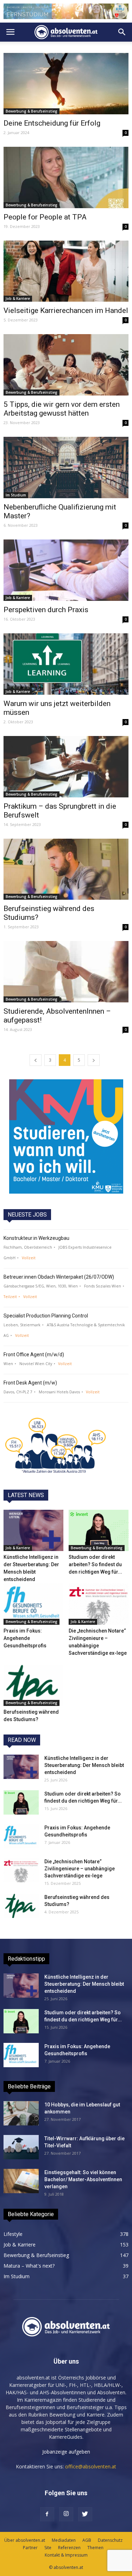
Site (48, 2548)
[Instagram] (66, 2514)
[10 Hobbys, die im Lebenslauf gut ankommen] (21, 2113)
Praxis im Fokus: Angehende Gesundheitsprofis (25, 1638)
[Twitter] (85, 2514)
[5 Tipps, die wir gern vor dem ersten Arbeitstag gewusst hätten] (66, 365)
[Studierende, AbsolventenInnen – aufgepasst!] (66, 972)
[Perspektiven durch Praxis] (66, 570)
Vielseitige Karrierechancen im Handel (66, 310)
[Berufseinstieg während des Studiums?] (66, 869)
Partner (30, 2548)
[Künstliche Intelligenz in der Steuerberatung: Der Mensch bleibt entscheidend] (33, 1530)
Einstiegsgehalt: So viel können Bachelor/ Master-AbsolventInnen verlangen (83, 2179)
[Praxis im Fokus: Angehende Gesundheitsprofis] (33, 1604)
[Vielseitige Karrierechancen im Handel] (66, 271)
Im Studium (16, 495)
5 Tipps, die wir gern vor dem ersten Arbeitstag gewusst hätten (62, 409)
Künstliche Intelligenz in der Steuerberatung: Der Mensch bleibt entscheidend (84, 1765)
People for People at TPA (45, 217)
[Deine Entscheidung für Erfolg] (66, 84)
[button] (122, 32)
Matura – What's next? (29, 2266)
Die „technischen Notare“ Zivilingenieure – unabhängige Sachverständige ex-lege (80, 1869)
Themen (95, 2548)
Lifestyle (13, 2234)
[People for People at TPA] (66, 177)
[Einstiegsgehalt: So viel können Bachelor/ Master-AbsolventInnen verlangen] (21, 2181)
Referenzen (69, 2548)
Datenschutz (110, 2540)
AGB (87, 2540)
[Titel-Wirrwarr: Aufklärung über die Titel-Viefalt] (21, 2147)
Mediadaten (64, 2540)
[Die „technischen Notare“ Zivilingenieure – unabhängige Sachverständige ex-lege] (99, 1604)
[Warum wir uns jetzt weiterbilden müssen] (66, 664)
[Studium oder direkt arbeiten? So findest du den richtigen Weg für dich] (99, 1530)
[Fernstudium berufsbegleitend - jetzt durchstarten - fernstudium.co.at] (66, 1136)
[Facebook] (47, 2514)
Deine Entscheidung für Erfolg (52, 123)
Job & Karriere (18, 298)
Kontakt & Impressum (66, 2555)
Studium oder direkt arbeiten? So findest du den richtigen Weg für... (95, 1564)
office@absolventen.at (91, 2466)
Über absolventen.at (25, 2540)
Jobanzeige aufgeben (66, 2452)
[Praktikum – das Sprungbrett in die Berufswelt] (66, 767)
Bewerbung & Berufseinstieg (32, 111)
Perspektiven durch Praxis (46, 610)
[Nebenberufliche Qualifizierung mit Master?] (66, 467)
